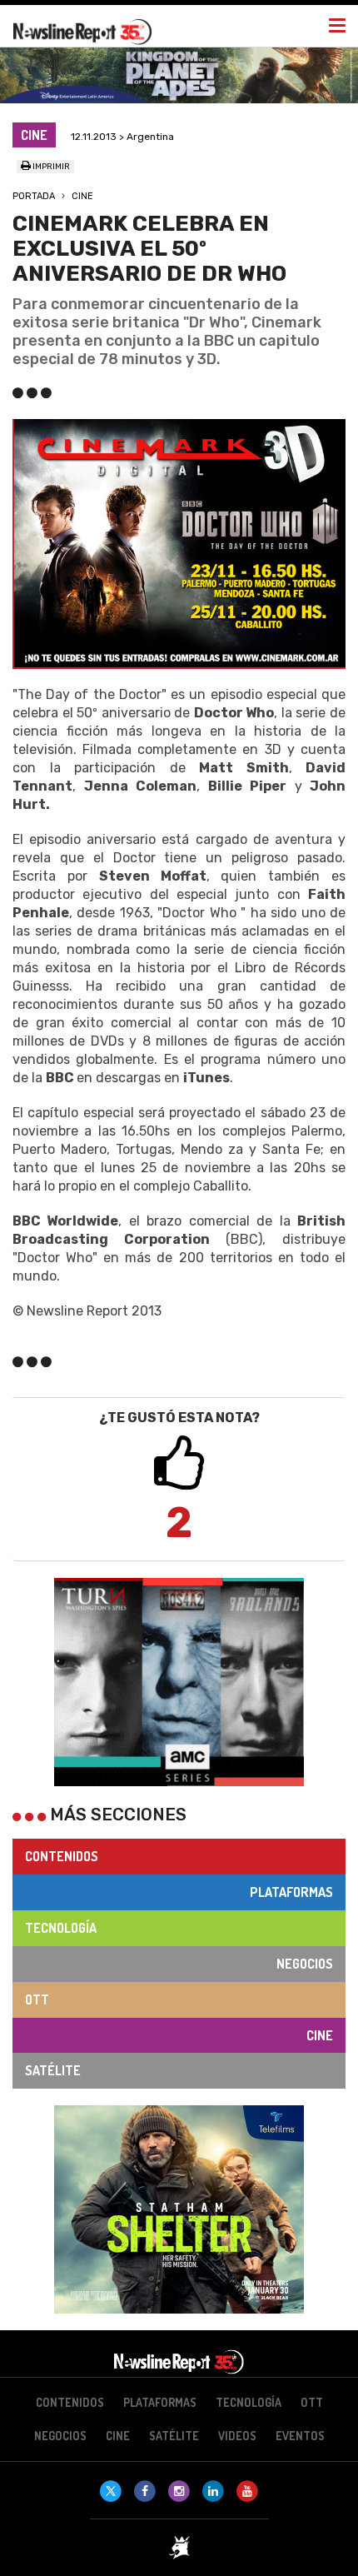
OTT (37, 1999)
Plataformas (291, 1892)
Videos (237, 2436)
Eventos (300, 2436)
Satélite (53, 2070)
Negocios (305, 1964)
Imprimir (50, 167)
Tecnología (61, 1928)
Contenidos (62, 1856)
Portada (34, 196)
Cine (82, 196)
